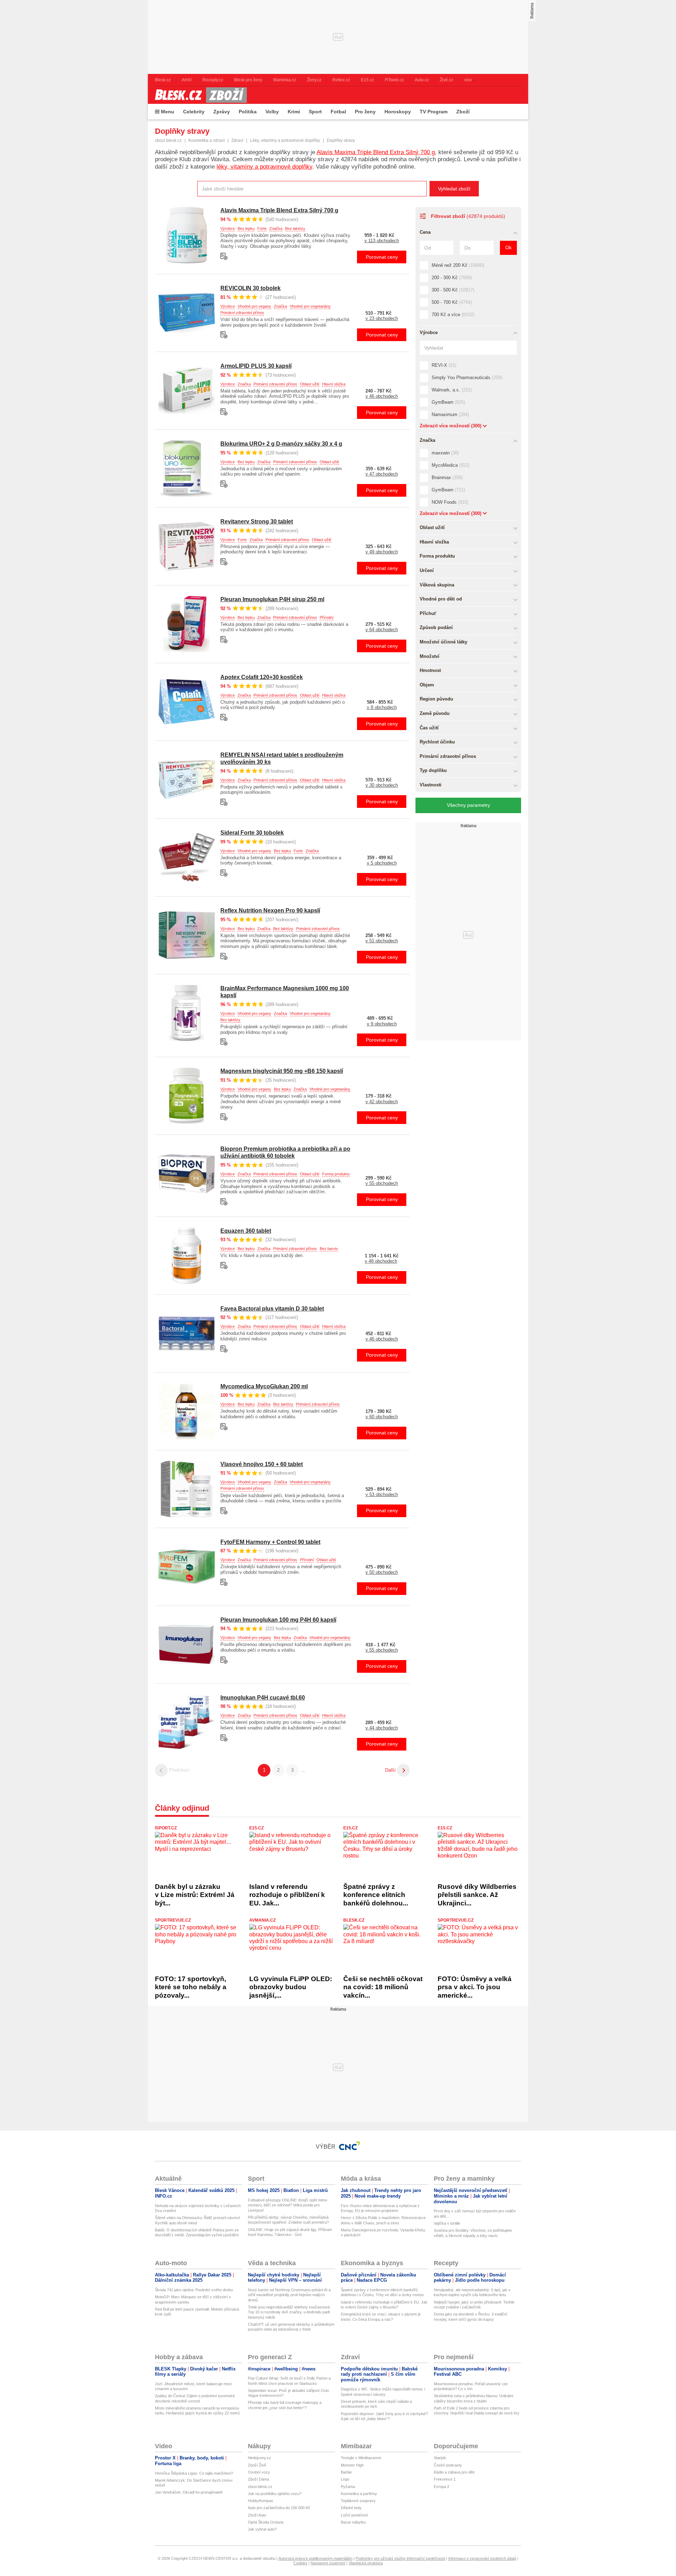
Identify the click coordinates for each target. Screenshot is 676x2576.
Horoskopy (398, 112)
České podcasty (448, 2465)
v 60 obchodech (382, 1417)
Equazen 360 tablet (246, 1231)
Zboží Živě (257, 2465)
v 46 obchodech (382, 396)
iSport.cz (166, 1828)
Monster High (352, 2465)
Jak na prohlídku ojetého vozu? (275, 2494)
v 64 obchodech (382, 630)
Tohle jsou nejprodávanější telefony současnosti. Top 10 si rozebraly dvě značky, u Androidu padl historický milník (289, 2312)
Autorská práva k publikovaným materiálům (315, 2558)
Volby (272, 112)
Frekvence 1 (445, 2479)
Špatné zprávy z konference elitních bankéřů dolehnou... (376, 1895)
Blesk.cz (354, 1920)
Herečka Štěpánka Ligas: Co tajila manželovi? (194, 2473)
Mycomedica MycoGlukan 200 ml (264, 1386)
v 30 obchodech (382, 785)
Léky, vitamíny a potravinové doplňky (285, 140)
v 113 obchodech (382, 241)
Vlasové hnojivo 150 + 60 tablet (262, 1464)
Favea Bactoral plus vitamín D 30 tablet (272, 1309)
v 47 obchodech (382, 474)
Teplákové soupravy (358, 2501)
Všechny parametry (468, 805)
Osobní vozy (259, 2472)
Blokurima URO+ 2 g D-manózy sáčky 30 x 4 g (281, 444)
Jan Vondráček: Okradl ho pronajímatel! (189, 2492)
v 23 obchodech (382, 318)
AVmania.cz (262, 1920)
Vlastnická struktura (366, 2563)
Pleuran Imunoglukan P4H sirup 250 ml (272, 599)
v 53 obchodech (382, 1494)
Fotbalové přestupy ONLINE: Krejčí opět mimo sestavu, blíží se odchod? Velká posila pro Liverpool (287, 2205)
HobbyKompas (261, 2501)
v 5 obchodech (382, 863)
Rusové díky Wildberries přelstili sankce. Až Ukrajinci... (477, 1895)
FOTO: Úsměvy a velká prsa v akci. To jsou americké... (475, 1987)
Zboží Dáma (258, 2479)
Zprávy (222, 112)
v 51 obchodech (382, 941)
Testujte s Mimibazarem (361, 2458)
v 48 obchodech (381, 1261)
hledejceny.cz (259, 2458)
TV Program (434, 112)
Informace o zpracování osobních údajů (482, 2558)
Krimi (294, 112)
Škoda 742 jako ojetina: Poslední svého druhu (194, 2290)
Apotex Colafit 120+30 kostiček (262, 677)
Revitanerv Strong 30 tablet (257, 522)
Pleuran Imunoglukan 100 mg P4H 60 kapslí (278, 1620)
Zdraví (237, 140)
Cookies (300, 2563)
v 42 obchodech (382, 1102)
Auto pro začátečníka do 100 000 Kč (279, 2508)
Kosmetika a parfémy (359, 2494)
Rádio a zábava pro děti (454, 2472)
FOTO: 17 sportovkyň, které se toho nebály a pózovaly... (191, 1987)
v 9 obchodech (382, 1024)
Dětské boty (351, 2508)
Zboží (463, 112)
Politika (248, 112)
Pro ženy (365, 112)
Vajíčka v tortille (447, 2223)
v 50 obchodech (382, 1572)
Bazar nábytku (353, 2522)
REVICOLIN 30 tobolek (251, 288)
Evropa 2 (442, 2487)
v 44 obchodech (382, 1728)
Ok (508, 247)
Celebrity (194, 112)
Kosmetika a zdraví (206, 140)
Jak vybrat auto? (262, 2529)
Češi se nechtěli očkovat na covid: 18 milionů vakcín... (383, 1987)
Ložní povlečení (354, 2515)
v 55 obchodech (382, 1183)
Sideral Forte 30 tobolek (252, 833)
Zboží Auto (257, 2515)
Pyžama (348, 2487)
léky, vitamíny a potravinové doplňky (264, 167)
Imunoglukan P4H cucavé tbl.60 (263, 1698)
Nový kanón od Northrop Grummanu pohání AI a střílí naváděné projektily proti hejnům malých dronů (289, 2295)
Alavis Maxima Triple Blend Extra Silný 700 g (376, 152)
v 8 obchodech (382, 707)
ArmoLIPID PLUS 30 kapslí (256, 366)
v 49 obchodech (382, 552)
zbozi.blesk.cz (168, 140)
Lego (345, 2479)
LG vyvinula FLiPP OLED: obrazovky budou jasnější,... (291, 1987)
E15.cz (256, 1828)
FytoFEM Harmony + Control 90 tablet (270, 1542)
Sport (315, 112)
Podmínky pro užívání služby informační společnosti (400, 2558)
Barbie (346, 2472)
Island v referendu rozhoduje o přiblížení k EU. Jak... (287, 1895)
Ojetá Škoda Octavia (266, 2522)
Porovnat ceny (382, 257)
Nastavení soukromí (328, 2563)
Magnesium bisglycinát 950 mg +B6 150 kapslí (282, 1071)
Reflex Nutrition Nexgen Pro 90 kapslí (270, 910)
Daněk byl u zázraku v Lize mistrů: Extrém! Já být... (195, 1895)
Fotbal (338, 112)
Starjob (440, 2458)
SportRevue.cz (173, 1920)
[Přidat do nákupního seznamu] (224, 256)
